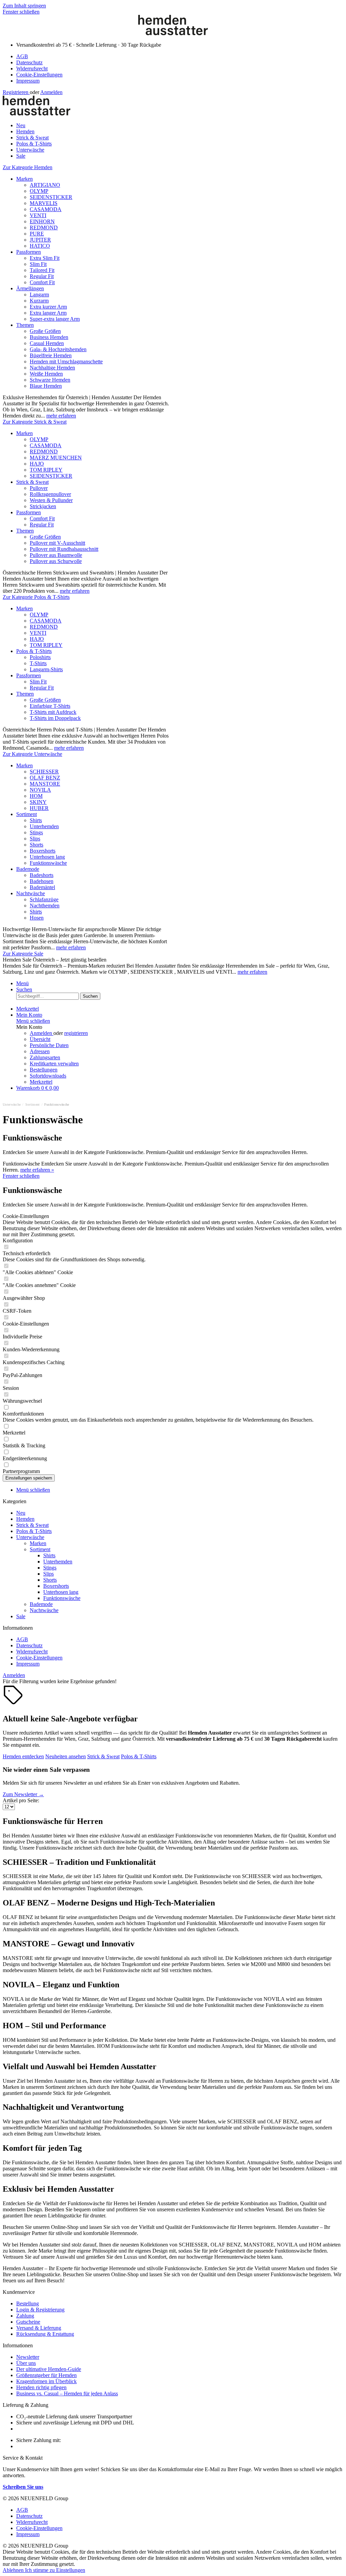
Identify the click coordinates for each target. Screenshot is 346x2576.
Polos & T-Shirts (34, 651)
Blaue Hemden (46, 386)
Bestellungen (44, 1070)
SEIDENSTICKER (51, 197)
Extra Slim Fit (45, 258)
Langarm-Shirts (46, 669)
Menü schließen (33, 1021)
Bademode (28, 869)
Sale (21, 1616)
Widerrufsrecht (32, 69)
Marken (24, 179)
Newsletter (28, 2357)
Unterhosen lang (47, 857)
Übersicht (40, 1039)
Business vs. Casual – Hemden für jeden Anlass (67, 2393)
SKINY (38, 802)
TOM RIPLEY (46, 470)
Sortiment (27, 814)
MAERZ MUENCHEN (56, 458)
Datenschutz (29, 62)
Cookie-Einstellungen (39, 75)
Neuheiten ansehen (66, 1756)
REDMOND (44, 228)
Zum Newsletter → (23, 1794)
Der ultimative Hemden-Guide (49, 2369)
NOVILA (40, 790)
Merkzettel (41, 1082)
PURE (37, 234)
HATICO (40, 246)
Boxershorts (43, 851)
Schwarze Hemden (50, 380)
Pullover (39, 488)
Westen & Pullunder (51, 500)
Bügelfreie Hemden (51, 355)
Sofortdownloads (48, 1076)
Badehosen (42, 881)
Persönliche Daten (49, 1045)
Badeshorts (42, 875)
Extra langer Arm (48, 313)
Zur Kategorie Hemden (28, 167)
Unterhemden (44, 826)
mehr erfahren (61, 416)
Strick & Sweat (32, 482)
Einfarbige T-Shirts (50, 706)
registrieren (76, 1033)
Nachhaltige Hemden (52, 368)
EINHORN (42, 221)
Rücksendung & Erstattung (45, 2334)
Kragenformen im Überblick (46, 2381)
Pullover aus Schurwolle (56, 561)
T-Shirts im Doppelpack (55, 718)
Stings (36, 832)
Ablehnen (14, 2570)
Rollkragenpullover (50, 494)
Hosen (37, 918)
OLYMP (39, 191)
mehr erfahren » (37, 1170)
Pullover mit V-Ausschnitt (57, 543)
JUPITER (40, 240)
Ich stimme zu (41, 2570)
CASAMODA (46, 209)
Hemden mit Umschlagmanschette (66, 361)
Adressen (40, 1051)
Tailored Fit (42, 270)
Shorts (36, 845)
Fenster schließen (21, 12)
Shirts (36, 820)
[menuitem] (180, 57)
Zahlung (25, 2316)
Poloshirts (40, 657)
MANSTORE (45, 784)
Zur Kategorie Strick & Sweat (35, 422)
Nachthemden (45, 906)
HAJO (37, 464)
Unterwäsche (30, 1537)
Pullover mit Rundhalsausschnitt (64, 549)
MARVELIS (44, 203)
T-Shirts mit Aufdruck (53, 712)
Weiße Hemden (46, 374)
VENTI (38, 215)
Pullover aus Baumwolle (56, 555)
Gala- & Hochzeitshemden (58, 349)
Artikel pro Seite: (21, 1800)
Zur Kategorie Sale (23, 954)
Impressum (28, 81)
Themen (25, 325)
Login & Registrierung (40, 2310)
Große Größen (45, 331)
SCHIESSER (44, 772)
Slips (35, 839)
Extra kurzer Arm (48, 307)
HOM (36, 796)
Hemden (25, 1519)
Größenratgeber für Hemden (46, 2375)
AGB (22, 56)
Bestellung (28, 2303)
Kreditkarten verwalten (54, 1064)
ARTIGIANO (45, 185)
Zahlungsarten (45, 1057)
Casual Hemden (47, 343)
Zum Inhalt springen (24, 6)
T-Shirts (38, 663)
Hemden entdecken (23, 1756)
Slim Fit (38, 264)
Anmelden (51, 92)
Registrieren (16, 92)
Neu (21, 1513)
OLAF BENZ (45, 778)
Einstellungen (71, 2570)
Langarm (39, 295)
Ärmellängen (30, 288)
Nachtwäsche (31, 893)
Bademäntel (42, 887)
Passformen (29, 252)
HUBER (39, 808)
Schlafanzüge (44, 899)
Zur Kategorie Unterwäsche (32, 754)
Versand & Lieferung (39, 2328)
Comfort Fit (42, 282)
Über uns (26, 2363)
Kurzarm (39, 301)
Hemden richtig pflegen (41, 2387)
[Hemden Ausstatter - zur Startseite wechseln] (173, 33)
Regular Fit (42, 276)
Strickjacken (43, 506)
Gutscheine (28, 2322)
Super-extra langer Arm (55, 319)
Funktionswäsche (48, 863)
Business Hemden (49, 337)
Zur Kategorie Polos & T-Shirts (36, 597)
